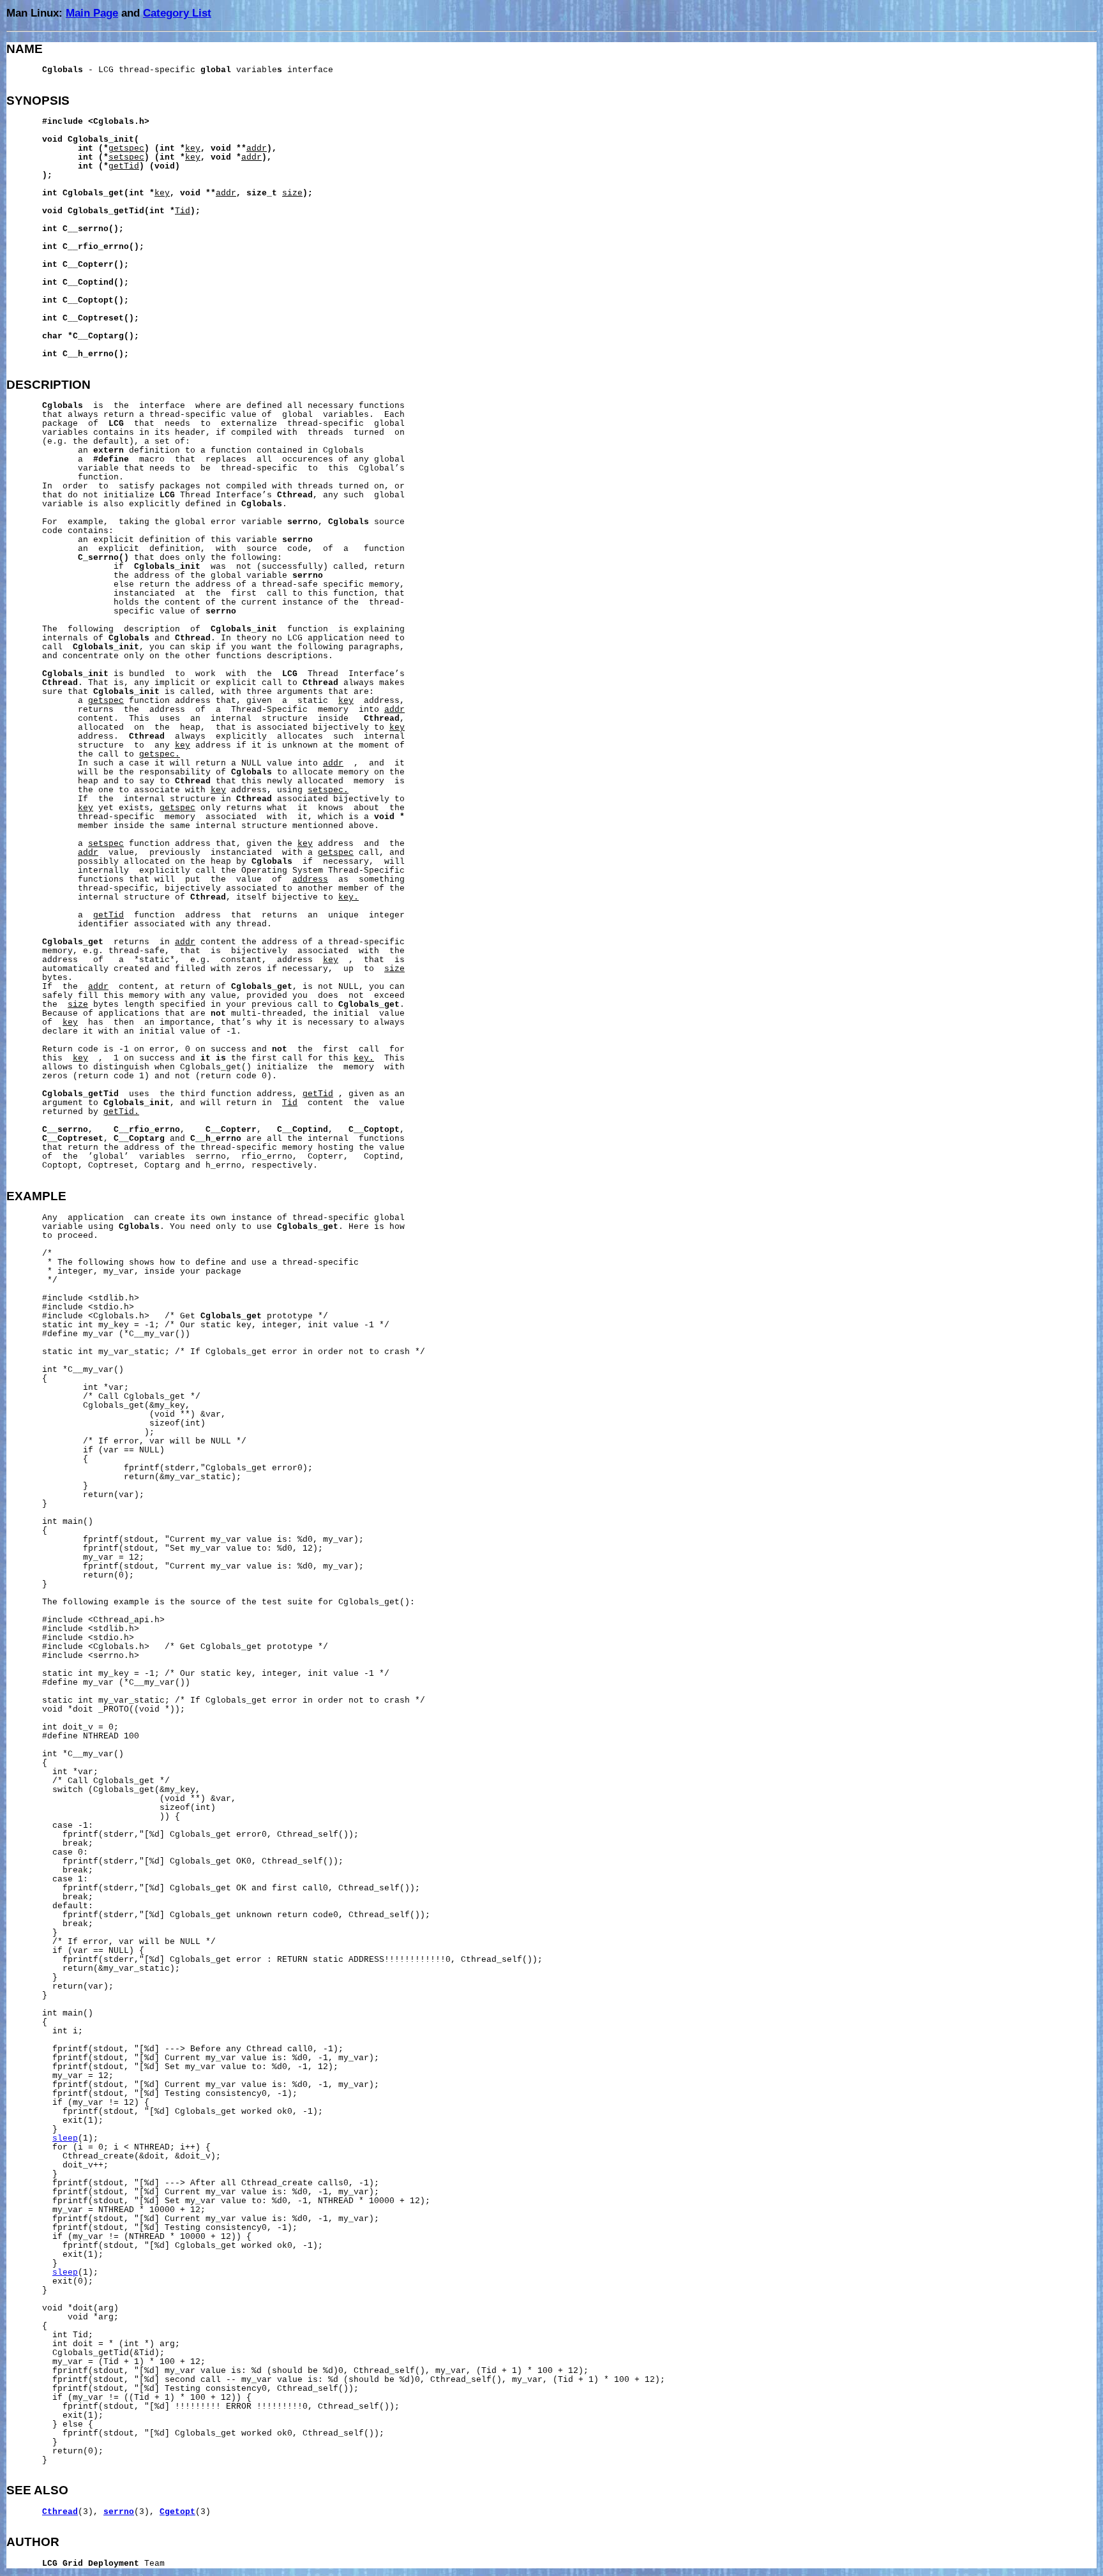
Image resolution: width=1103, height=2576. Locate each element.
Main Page (92, 13)
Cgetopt (177, 2512)
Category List (177, 13)
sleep (65, 2139)
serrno (119, 2512)
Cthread (60, 2512)
